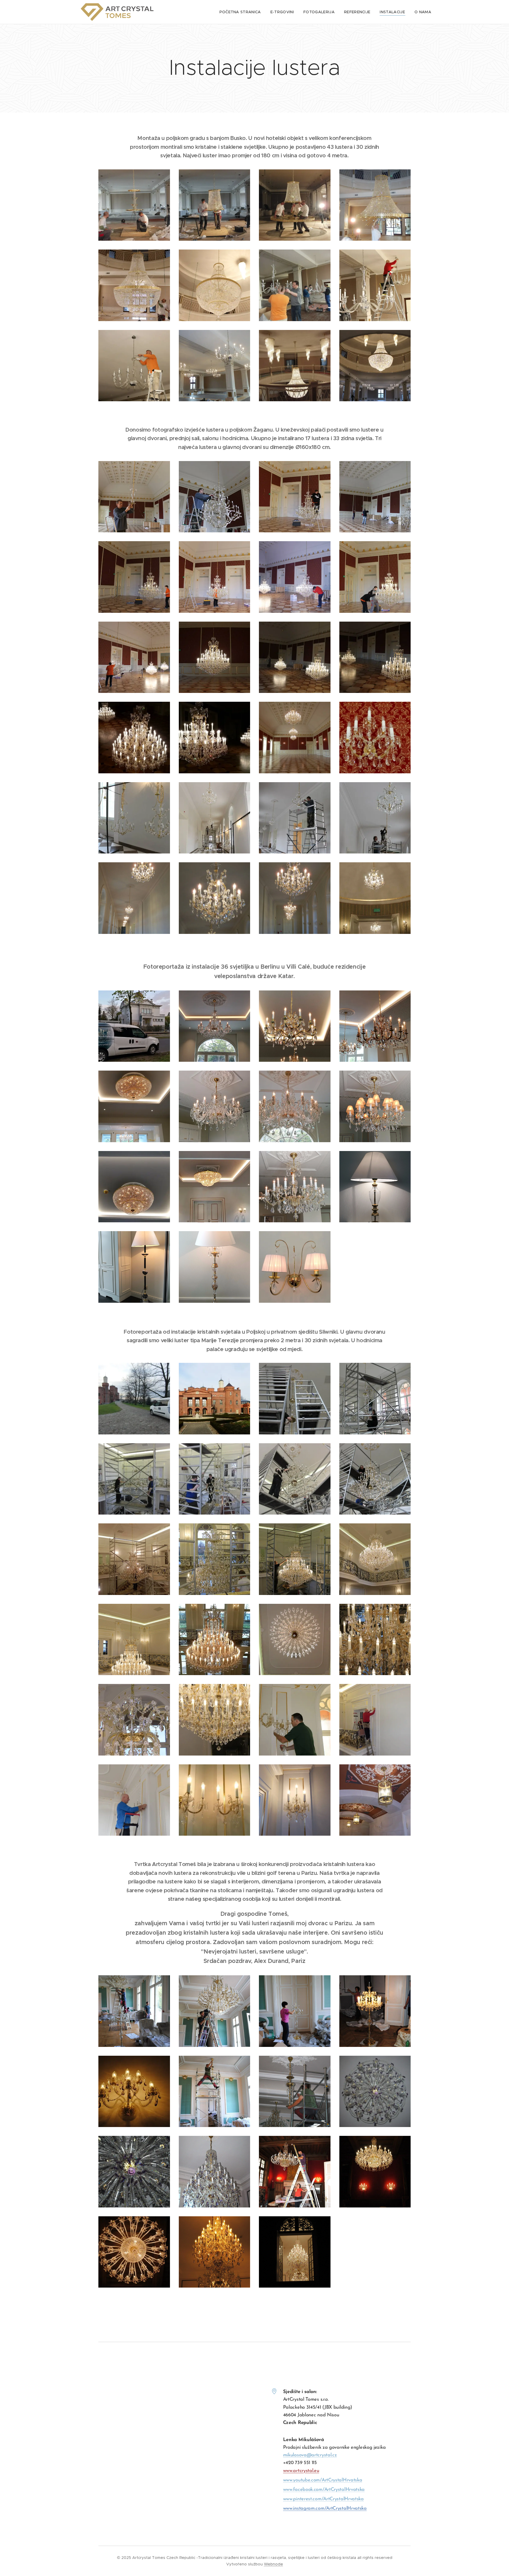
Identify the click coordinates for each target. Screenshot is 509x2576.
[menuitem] (242, 12)
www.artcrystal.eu (301, 2471)
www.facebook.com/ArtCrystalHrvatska (324, 2490)
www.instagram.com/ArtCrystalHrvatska (325, 2509)
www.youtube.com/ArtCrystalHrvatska (323, 2480)
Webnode (273, 2564)
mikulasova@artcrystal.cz (310, 2455)
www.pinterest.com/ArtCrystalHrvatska (323, 2499)
